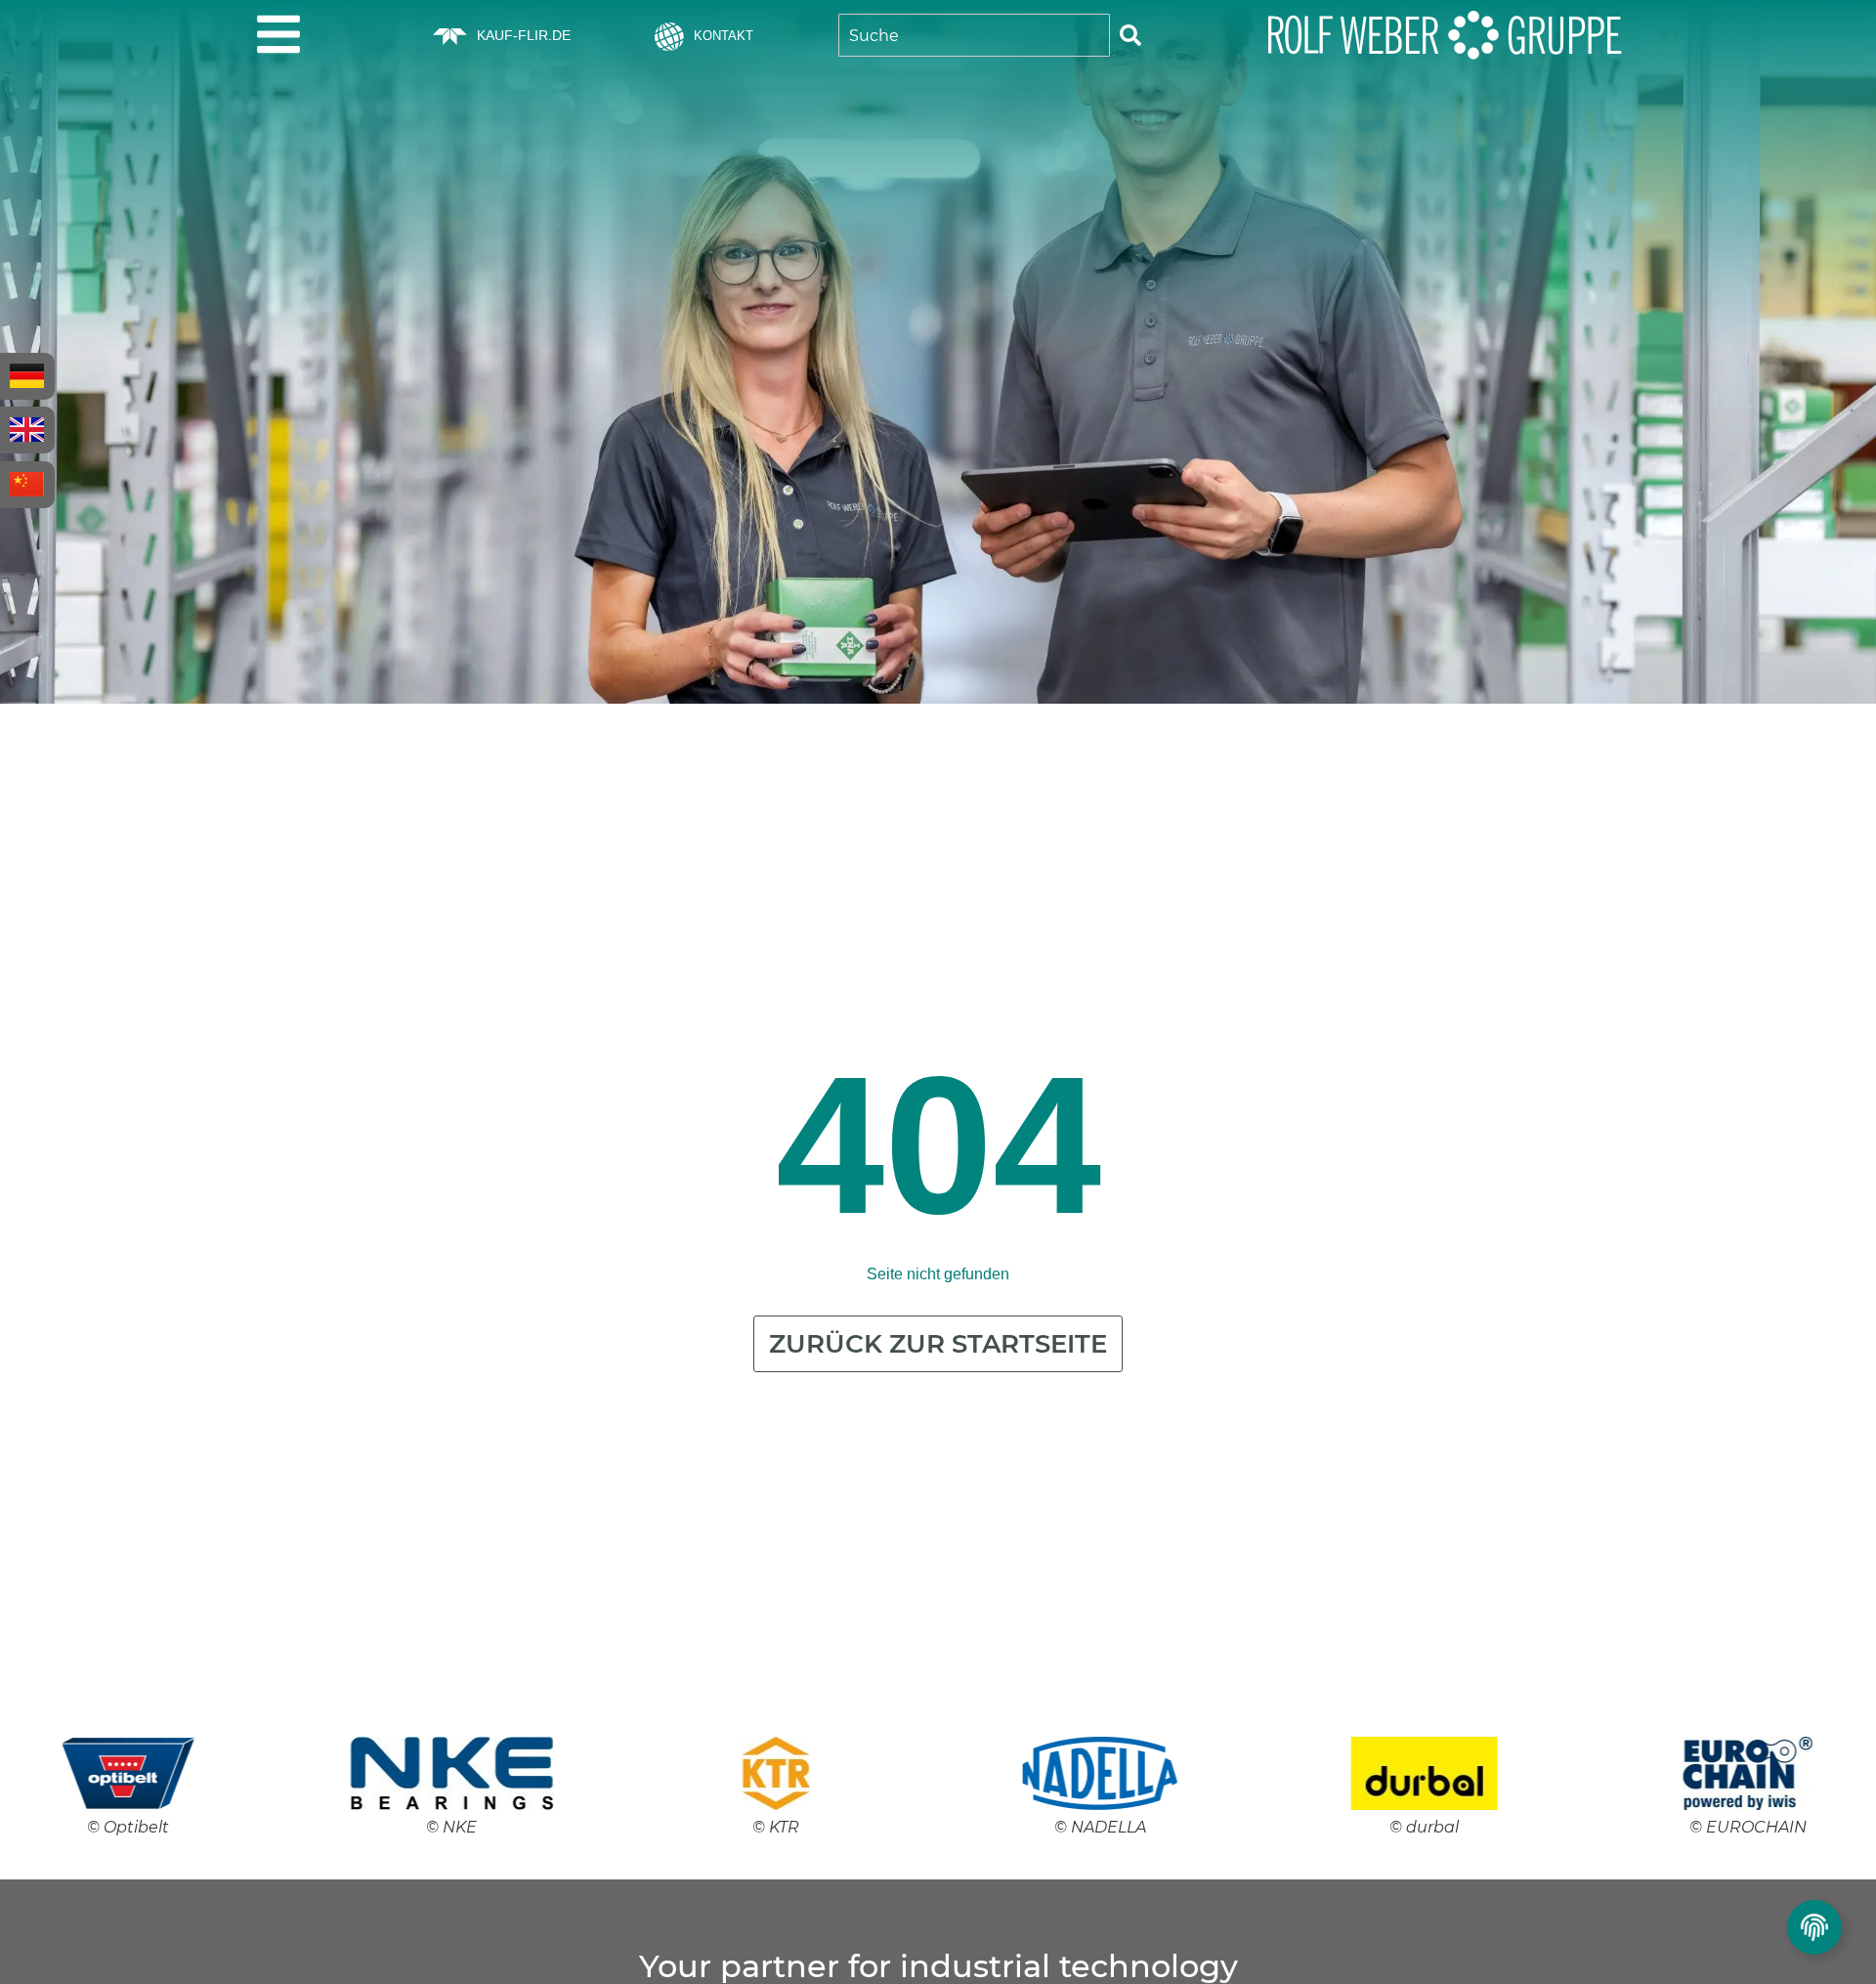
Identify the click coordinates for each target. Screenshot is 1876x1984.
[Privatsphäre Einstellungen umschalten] (1814, 1927)
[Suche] (1130, 35)
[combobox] (974, 35)
